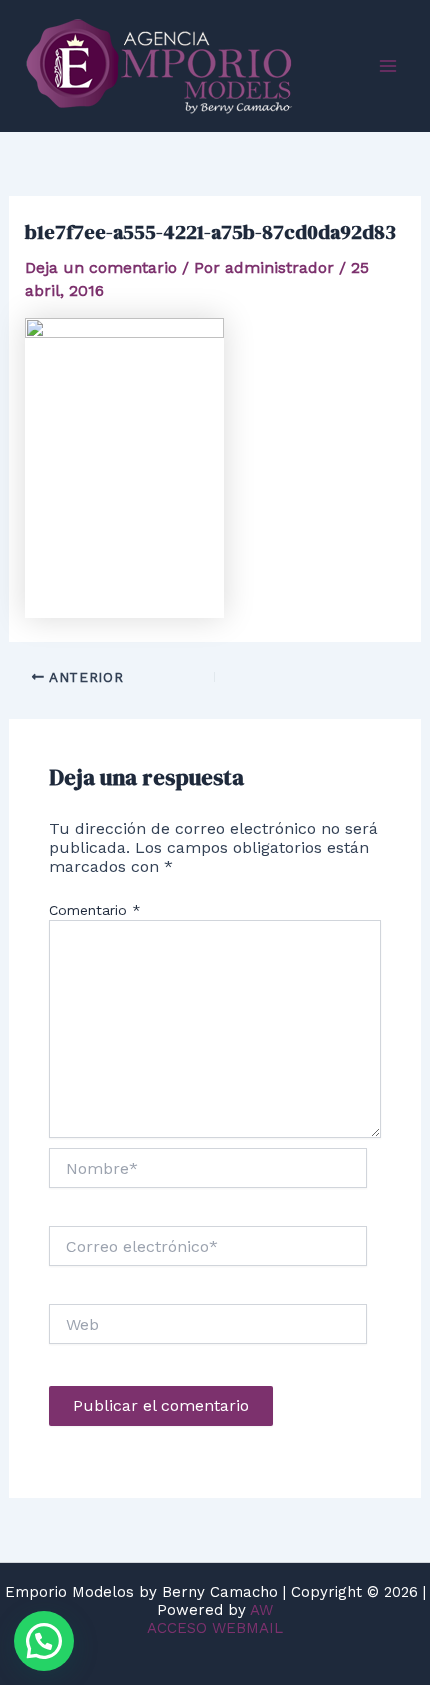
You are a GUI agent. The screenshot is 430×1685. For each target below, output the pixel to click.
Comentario (95, 910)
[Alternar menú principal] (388, 66)
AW (261, 1610)
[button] (44, 1641)
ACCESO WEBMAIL (215, 1628)
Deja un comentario (101, 267)
